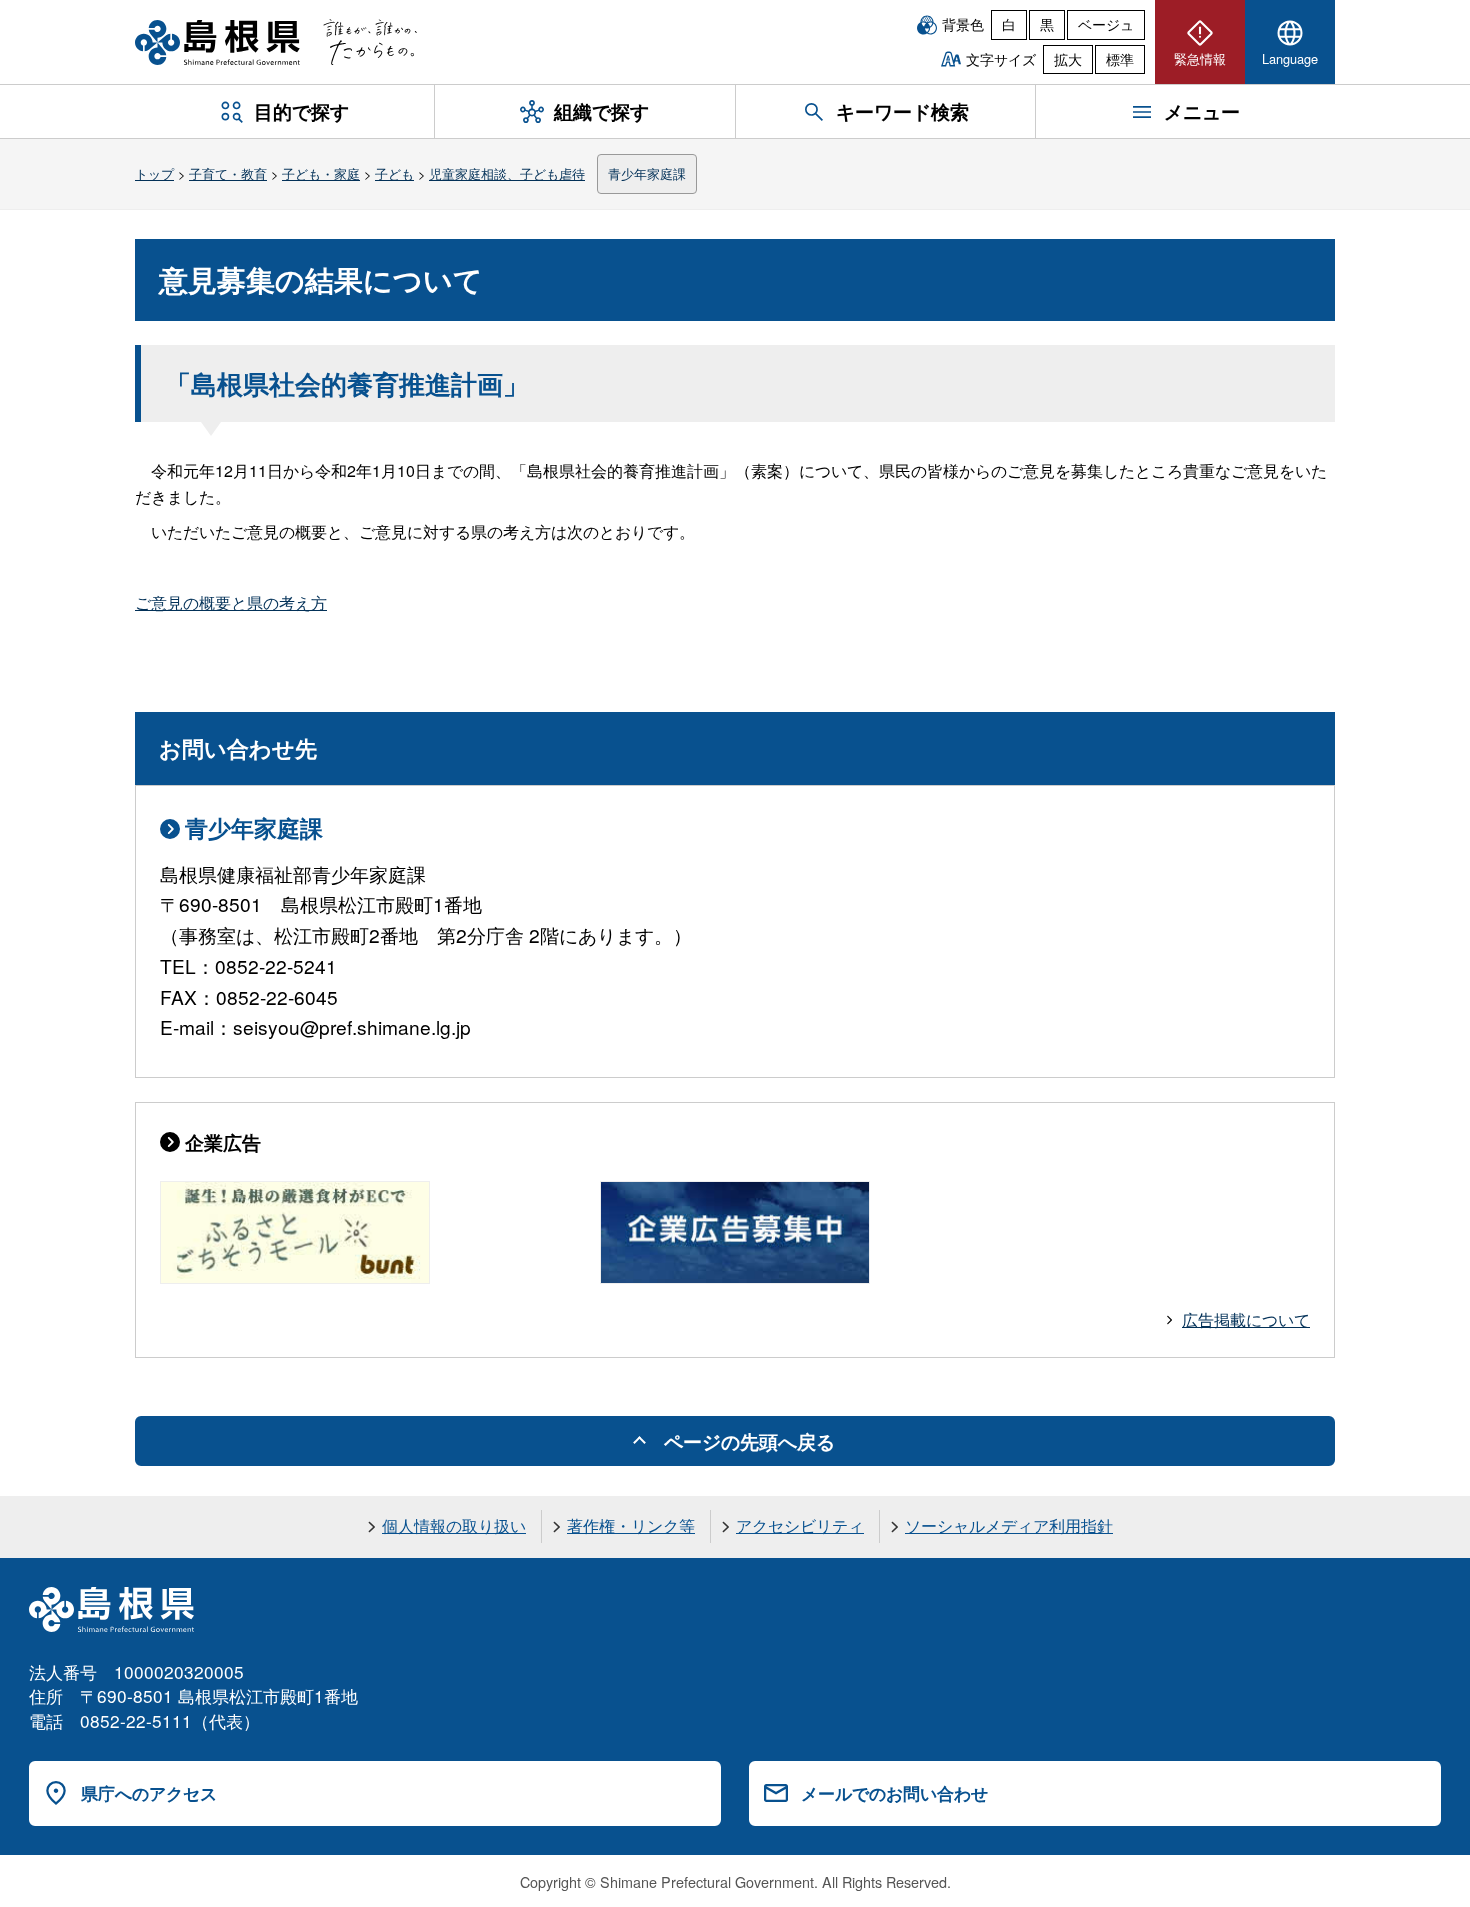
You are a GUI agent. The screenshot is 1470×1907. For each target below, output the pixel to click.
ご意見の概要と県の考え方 (231, 602)
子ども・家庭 (321, 173)
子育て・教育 (228, 173)
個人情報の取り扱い (454, 1525)
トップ (154, 173)
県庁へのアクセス (149, 1793)
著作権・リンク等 (631, 1525)
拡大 (1068, 59)
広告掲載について (1246, 1319)
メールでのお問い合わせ (894, 1793)
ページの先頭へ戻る (749, 1441)
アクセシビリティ (800, 1525)
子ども (394, 173)
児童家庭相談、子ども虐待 (507, 173)
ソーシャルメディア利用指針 (1009, 1525)
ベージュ (1106, 24)
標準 (1120, 59)
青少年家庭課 (647, 173)
